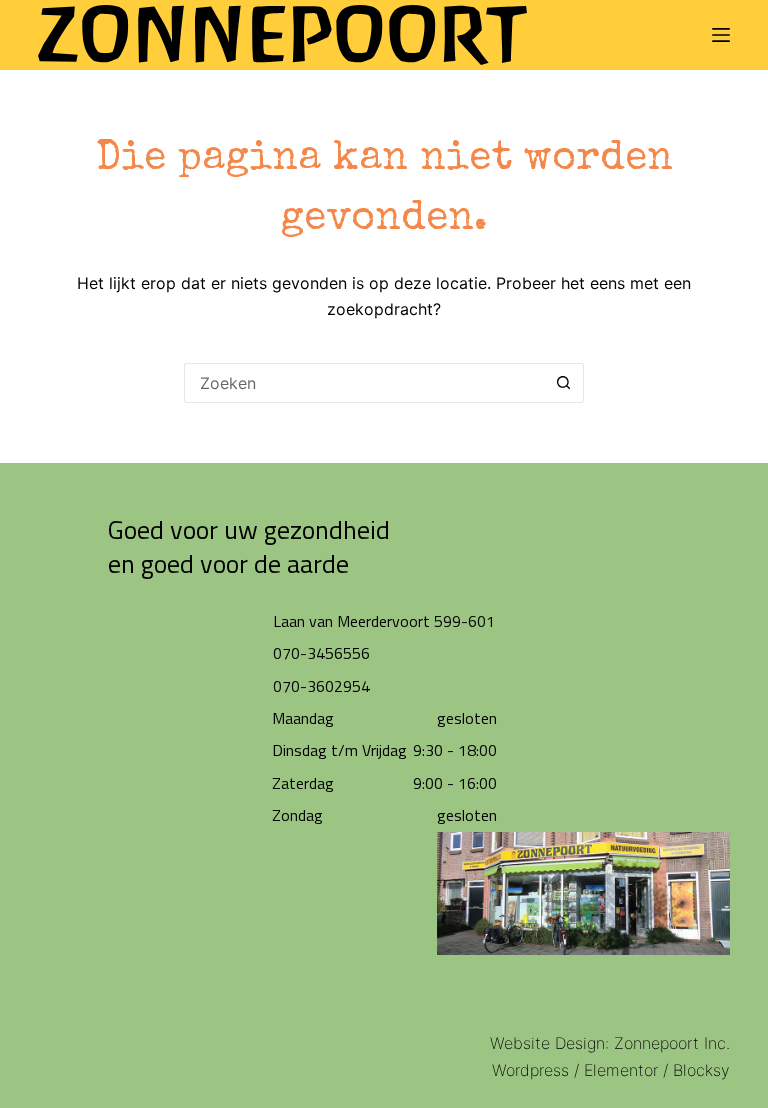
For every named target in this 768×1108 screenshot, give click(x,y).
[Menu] (721, 35)
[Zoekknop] (564, 383)
